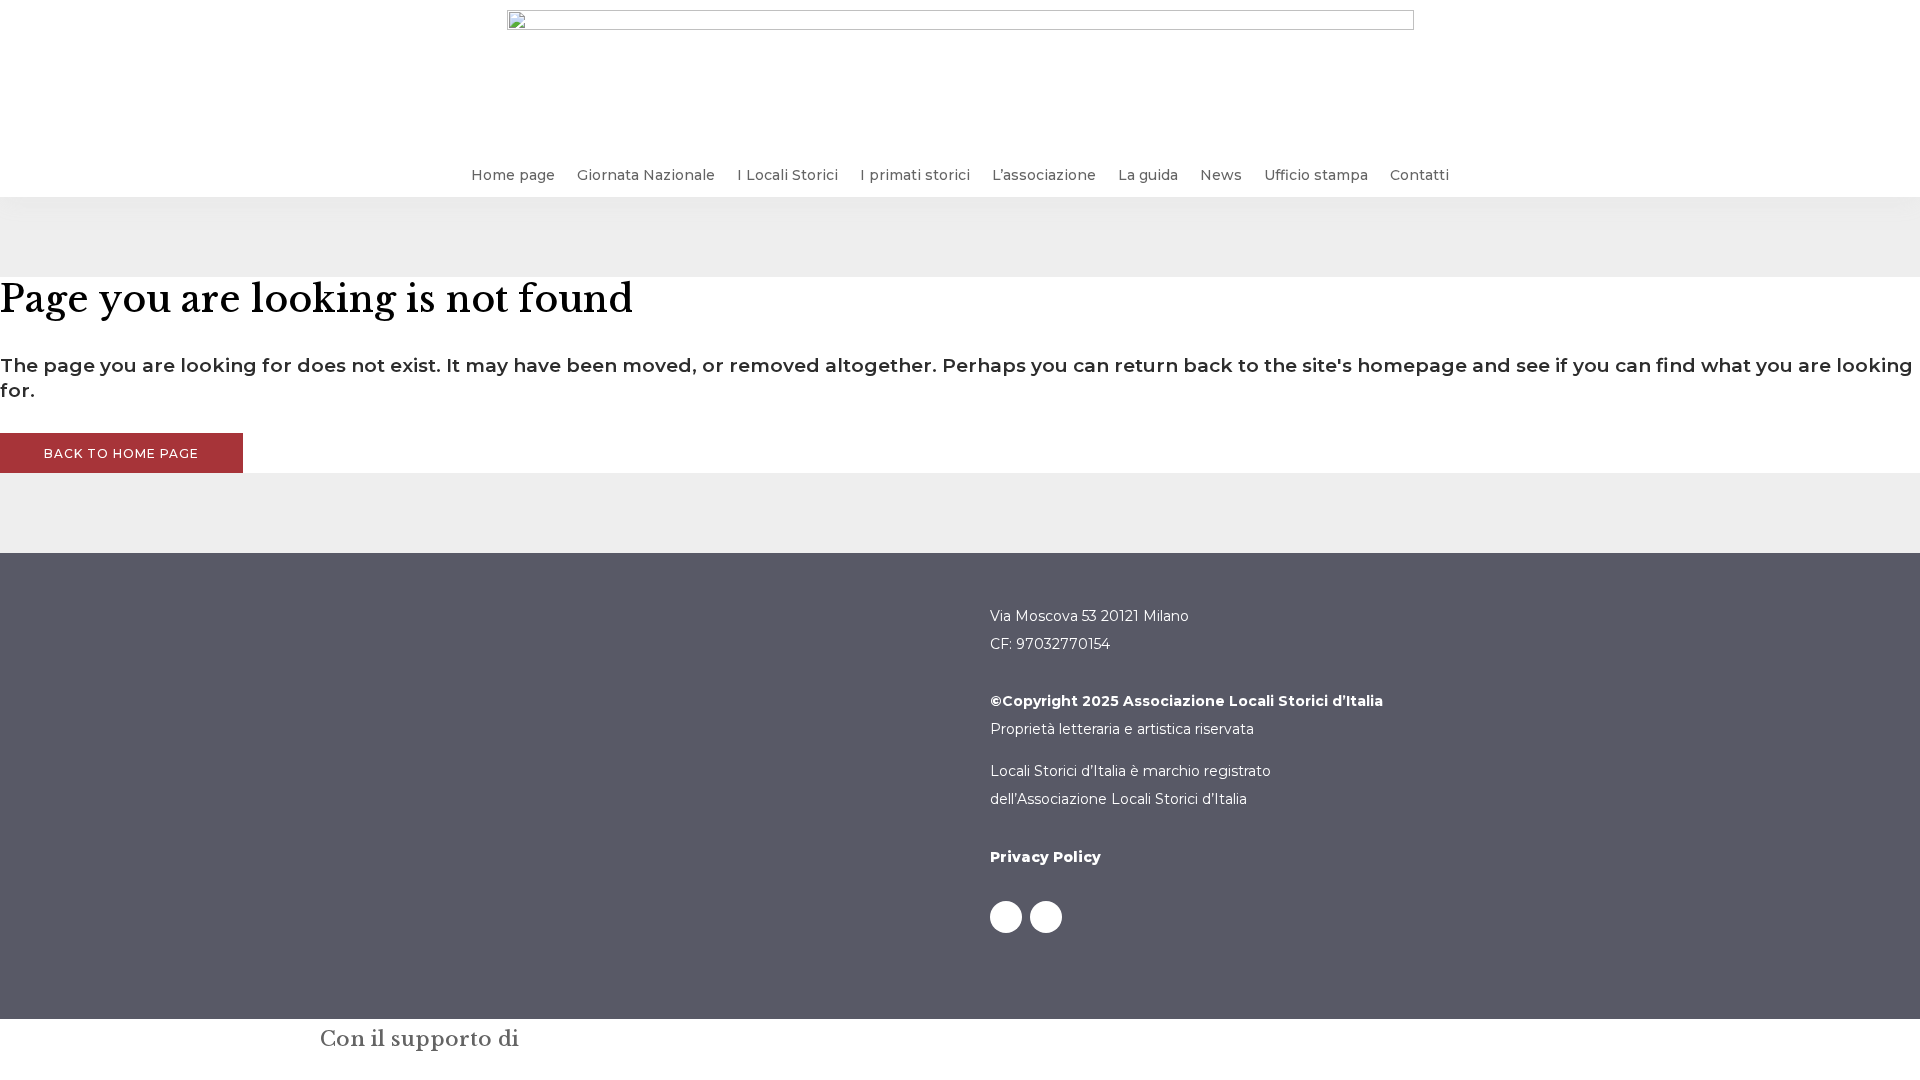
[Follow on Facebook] (1006, 917)
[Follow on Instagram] (1046, 917)
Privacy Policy (1045, 857)
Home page (513, 175)
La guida (1148, 175)
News (1221, 175)
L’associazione (1044, 175)
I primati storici (915, 175)
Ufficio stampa (1316, 175)
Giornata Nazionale (646, 175)
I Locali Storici (787, 175)
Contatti (1419, 175)
